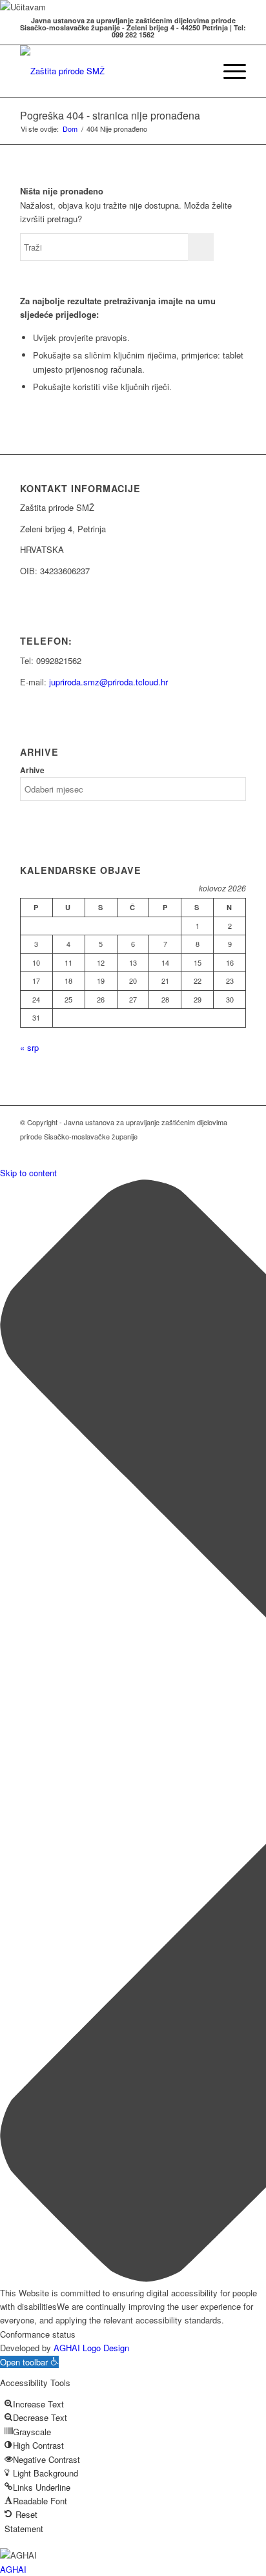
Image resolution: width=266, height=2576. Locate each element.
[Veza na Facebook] (236, 1150)
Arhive (32, 770)
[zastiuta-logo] (110, 71)
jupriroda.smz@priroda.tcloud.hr (108, 682)
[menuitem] (198, 71)
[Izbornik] (228, 71)
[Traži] (198, 71)
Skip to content (28, 1173)
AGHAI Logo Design (91, 2348)
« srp (29, 1047)
